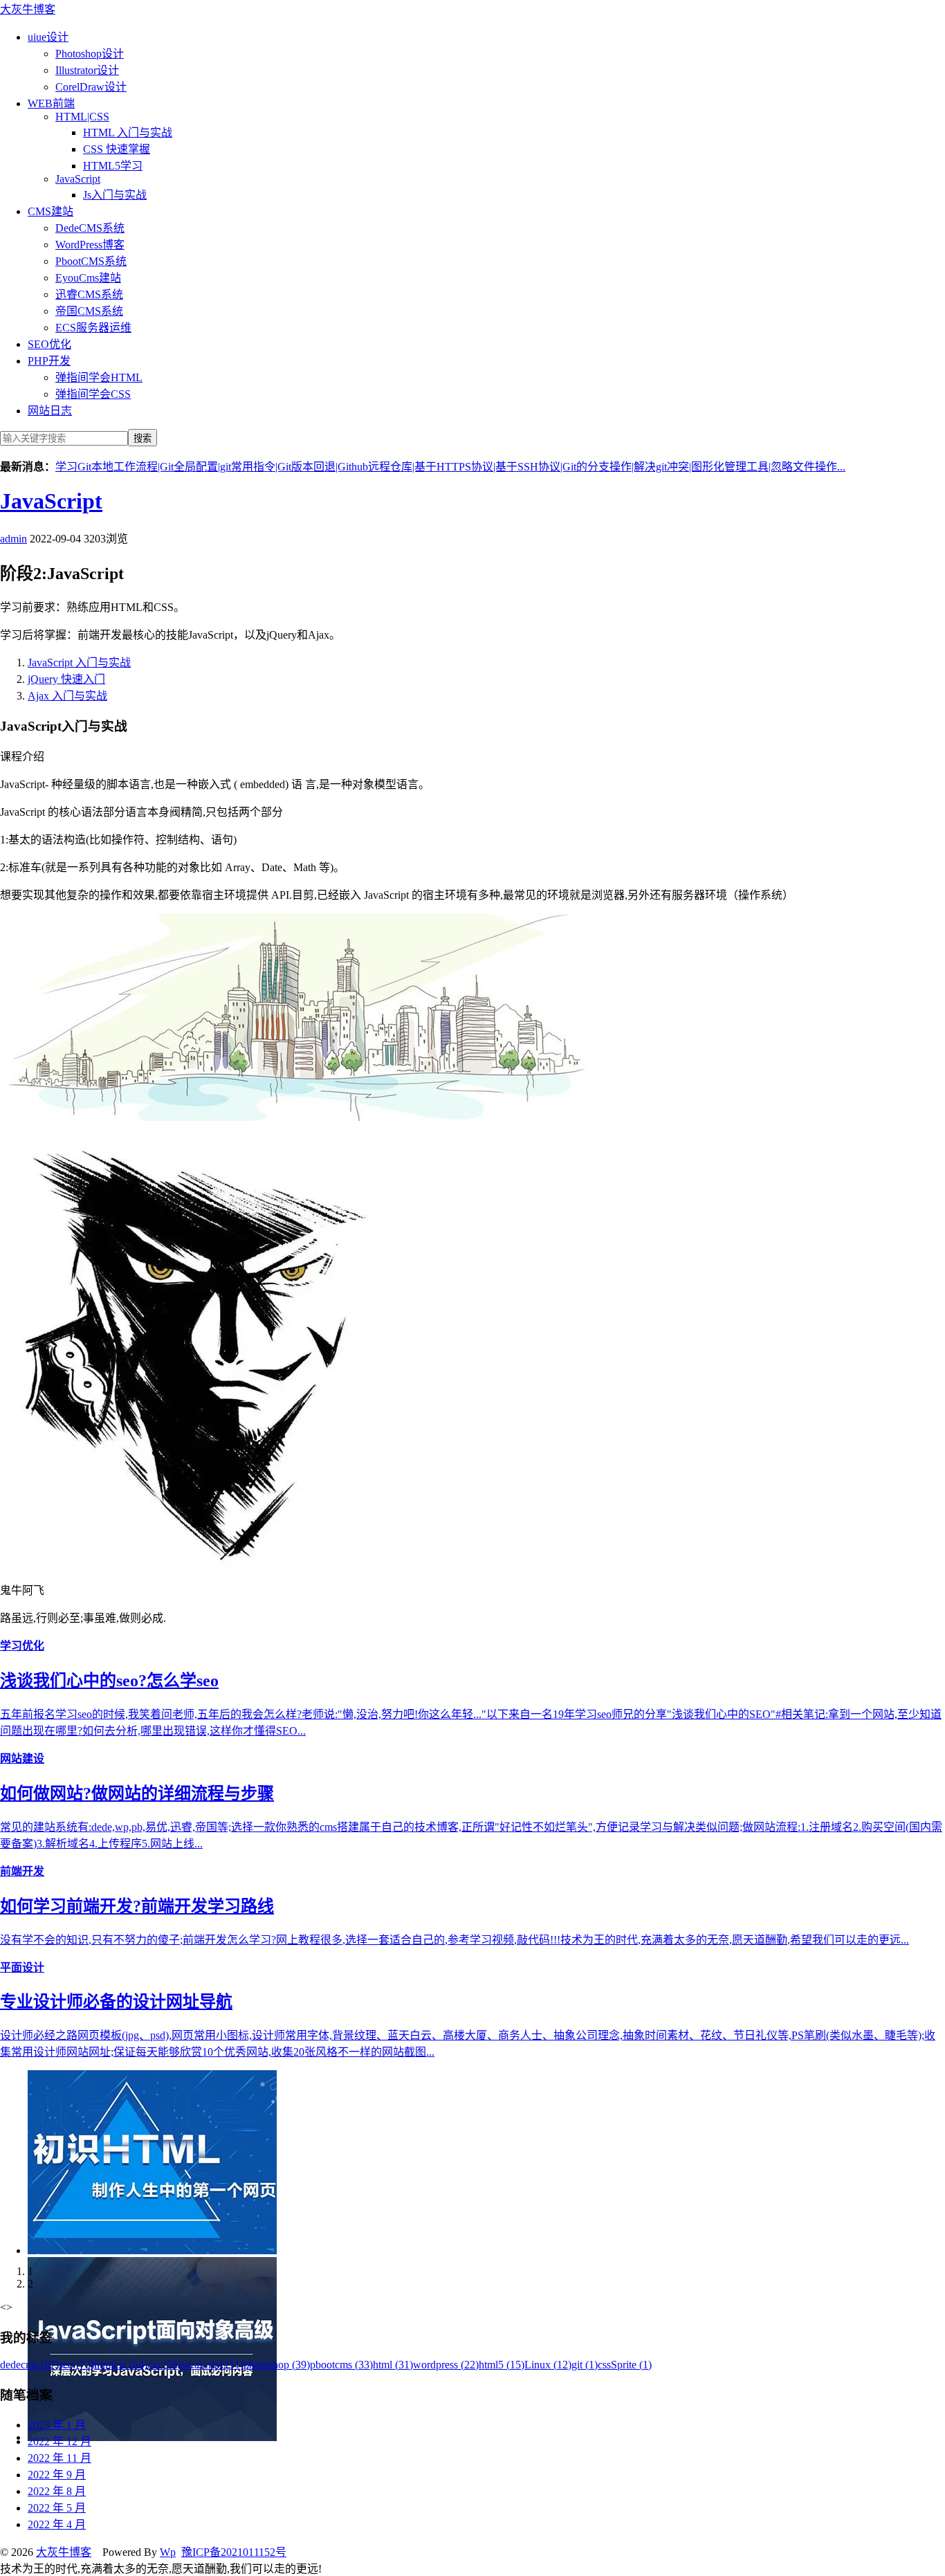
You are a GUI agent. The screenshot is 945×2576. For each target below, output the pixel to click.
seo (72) (76, 2365)
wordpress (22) (446, 2365)
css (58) (164, 2365)
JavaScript (78, 179)
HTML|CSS (82, 117)
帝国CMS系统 (89, 311)
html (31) (393, 2365)
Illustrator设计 (87, 70)
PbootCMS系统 (91, 261)
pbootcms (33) (341, 2365)
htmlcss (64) (121, 2365)
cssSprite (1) (625, 2365)
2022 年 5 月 (57, 2508)
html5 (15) (502, 2365)
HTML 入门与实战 (128, 133)
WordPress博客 (90, 245)
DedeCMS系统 (90, 228)
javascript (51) (212, 2365)
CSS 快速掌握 (117, 149)
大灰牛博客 (28, 9)
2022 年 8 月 (57, 2491)
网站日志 (50, 411)
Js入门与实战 (115, 195)
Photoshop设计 (90, 54)
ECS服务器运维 (93, 328)
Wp (168, 2552)
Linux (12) (548, 2365)
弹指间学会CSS (93, 394)
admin (13, 539)
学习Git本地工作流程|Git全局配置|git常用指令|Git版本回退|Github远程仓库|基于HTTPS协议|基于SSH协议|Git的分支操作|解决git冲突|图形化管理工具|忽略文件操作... (450, 467)
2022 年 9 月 (57, 2475)
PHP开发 (49, 361)
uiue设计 (48, 37)
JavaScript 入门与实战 (79, 663)
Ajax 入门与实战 (67, 696)
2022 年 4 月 (57, 2524)
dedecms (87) (29, 2365)
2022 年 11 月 (59, 2458)
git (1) (585, 2365)
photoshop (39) (277, 2365)
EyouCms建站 (88, 278)
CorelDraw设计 (91, 87)
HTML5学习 (113, 166)
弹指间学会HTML (99, 377)
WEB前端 (51, 103)
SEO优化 (49, 344)
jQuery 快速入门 (66, 679)
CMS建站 (51, 211)
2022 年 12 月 (59, 2441)
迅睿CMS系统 (89, 294)
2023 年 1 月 (57, 2425)
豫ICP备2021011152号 (234, 2552)
